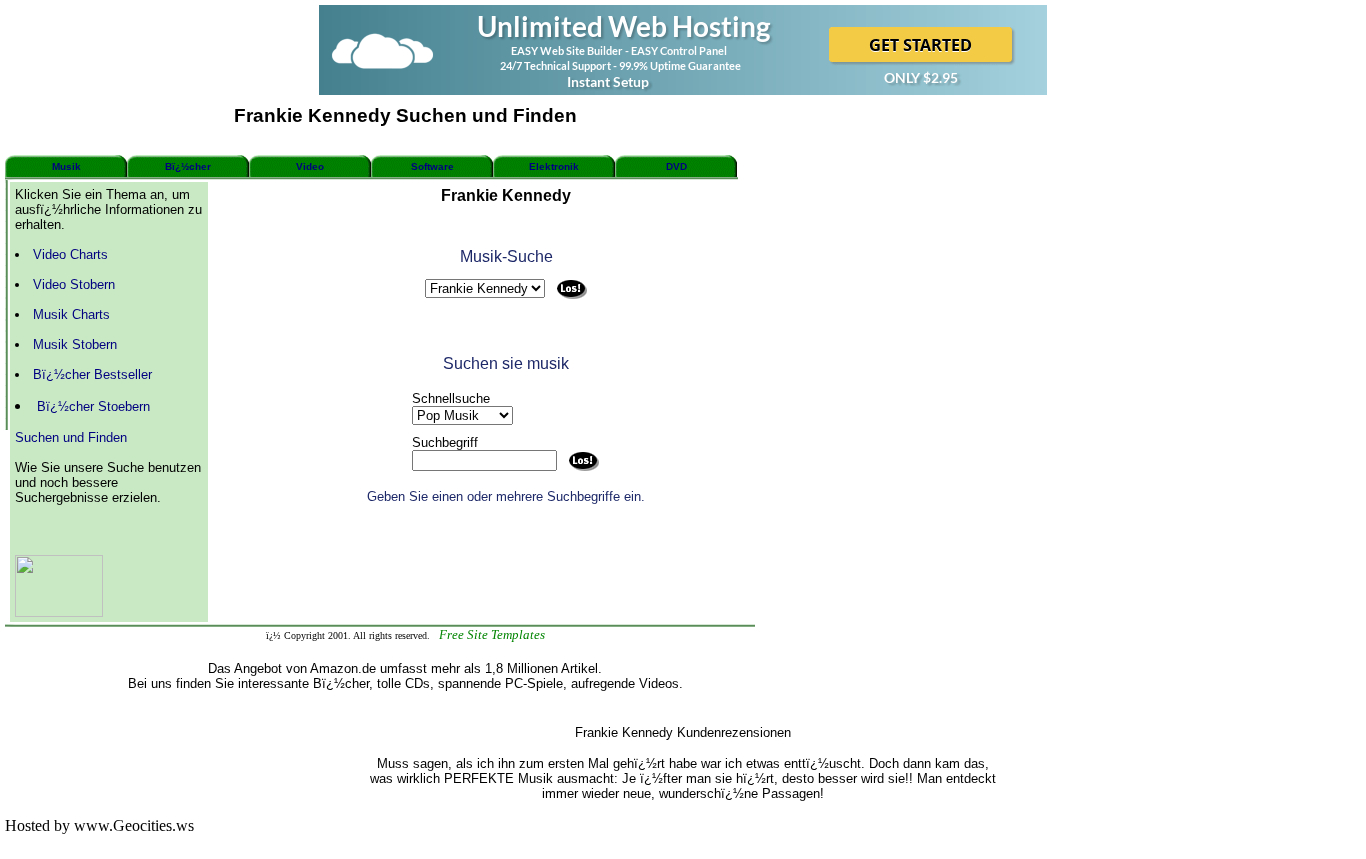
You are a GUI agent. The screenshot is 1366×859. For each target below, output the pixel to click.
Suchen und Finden (71, 437)
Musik (66, 166)
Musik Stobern (75, 344)
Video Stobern (74, 284)
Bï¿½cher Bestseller (92, 374)
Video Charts (70, 254)
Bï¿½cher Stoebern (93, 406)
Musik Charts (71, 314)
